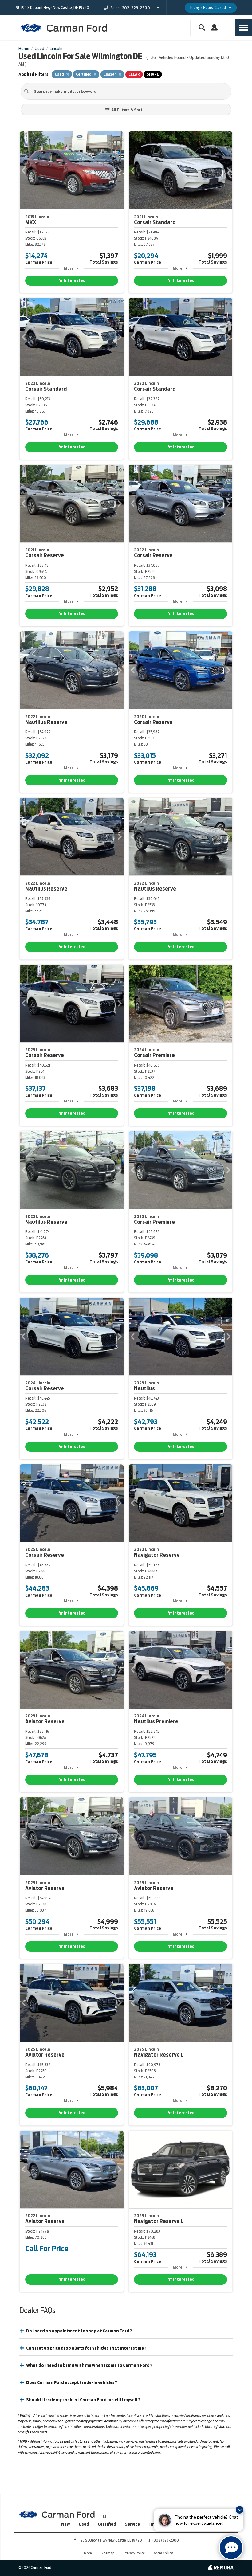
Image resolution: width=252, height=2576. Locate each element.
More (69, 268)
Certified (107, 2524)
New (66, 2524)
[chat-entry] (231, 2548)
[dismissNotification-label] (240, 2510)
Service (132, 2524)
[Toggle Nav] (243, 27)
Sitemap (108, 2553)
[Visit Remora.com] (220, 2569)
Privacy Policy (134, 2553)
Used (84, 2524)
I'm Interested (71, 281)
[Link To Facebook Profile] (104, 2514)
